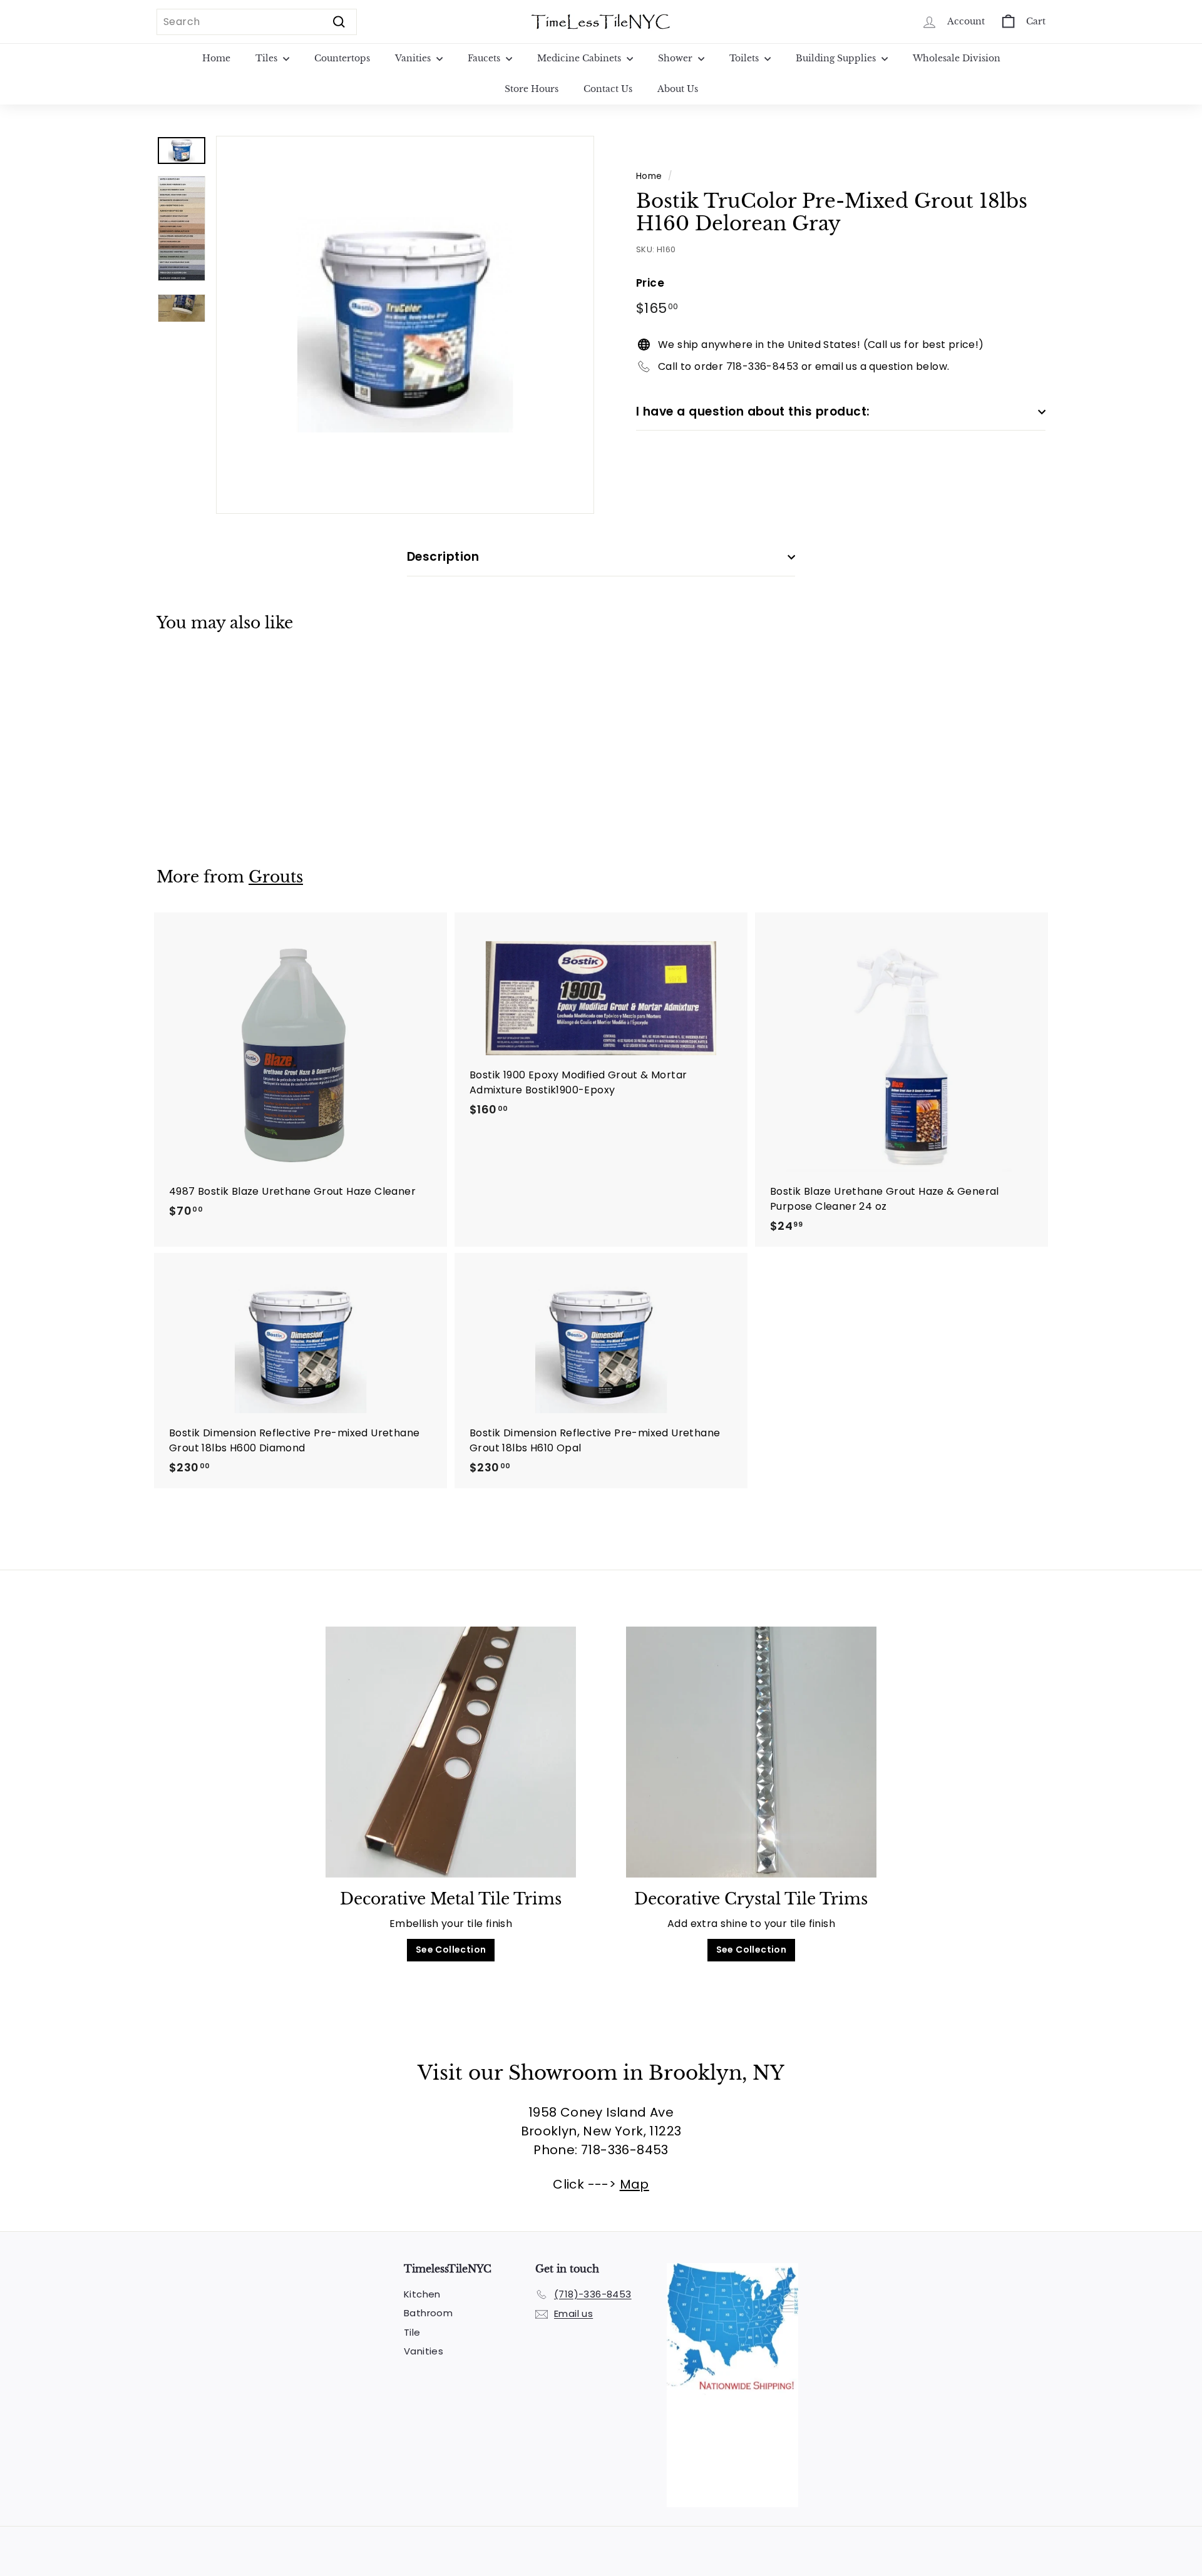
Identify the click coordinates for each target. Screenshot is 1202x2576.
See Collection (451, 1950)
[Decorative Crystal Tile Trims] (751, 1752)
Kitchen (422, 2294)
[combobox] (257, 22)
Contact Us (608, 89)
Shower (676, 58)
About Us (678, 89)
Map (634, 2184)
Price (650, 283)
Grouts (276, 877)
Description (443, 557)
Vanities (414, 58)
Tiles (268, 58)
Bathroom (428, 2313)
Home (216, 58)
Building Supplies (837, 58)
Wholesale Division (957, 58)
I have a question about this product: (753, 411)
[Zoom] (405, 325)
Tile (412, 2332)
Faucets (485, 58)
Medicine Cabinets (580, 58)
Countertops (342, 58)
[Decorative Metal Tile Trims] (451, 1752)
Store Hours (532, 89)
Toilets (745, 58)
